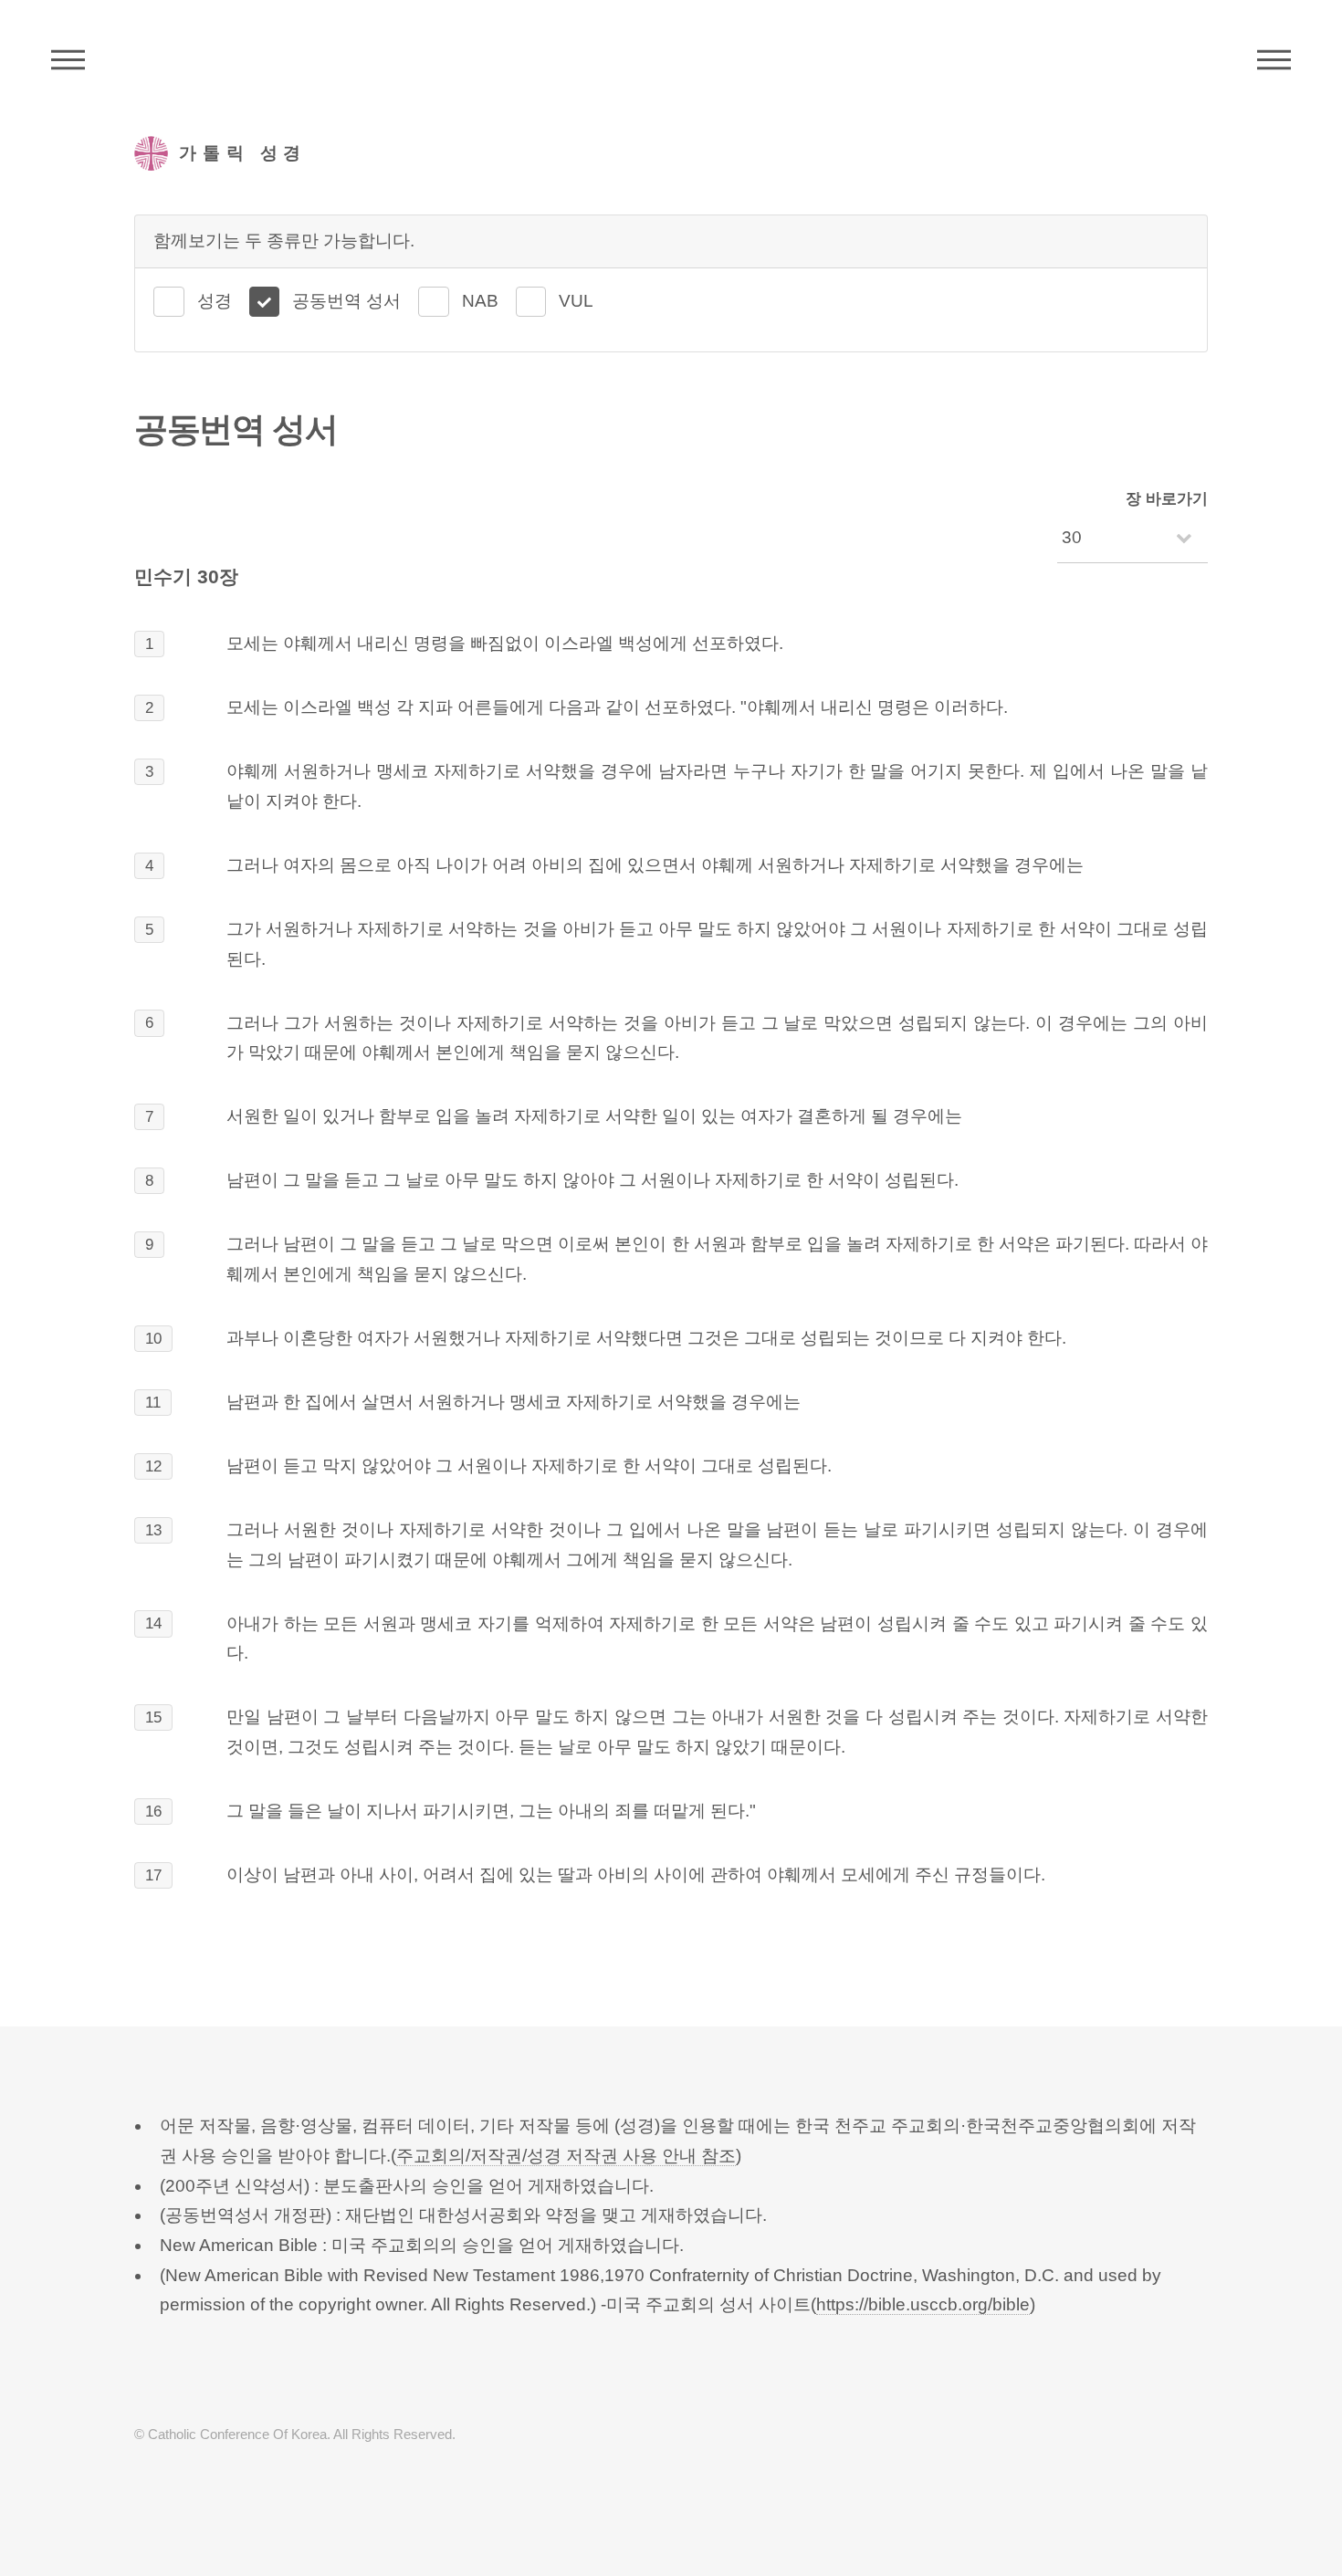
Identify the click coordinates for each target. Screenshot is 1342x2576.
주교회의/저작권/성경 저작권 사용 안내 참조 (566, 2156)
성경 (215, 301)
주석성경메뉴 (68, 59)
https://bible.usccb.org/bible (923, 2304)
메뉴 (1274, 59)
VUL (576, 301)
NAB (480, 301)
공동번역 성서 (346, 301)
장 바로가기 (1167, 499)
